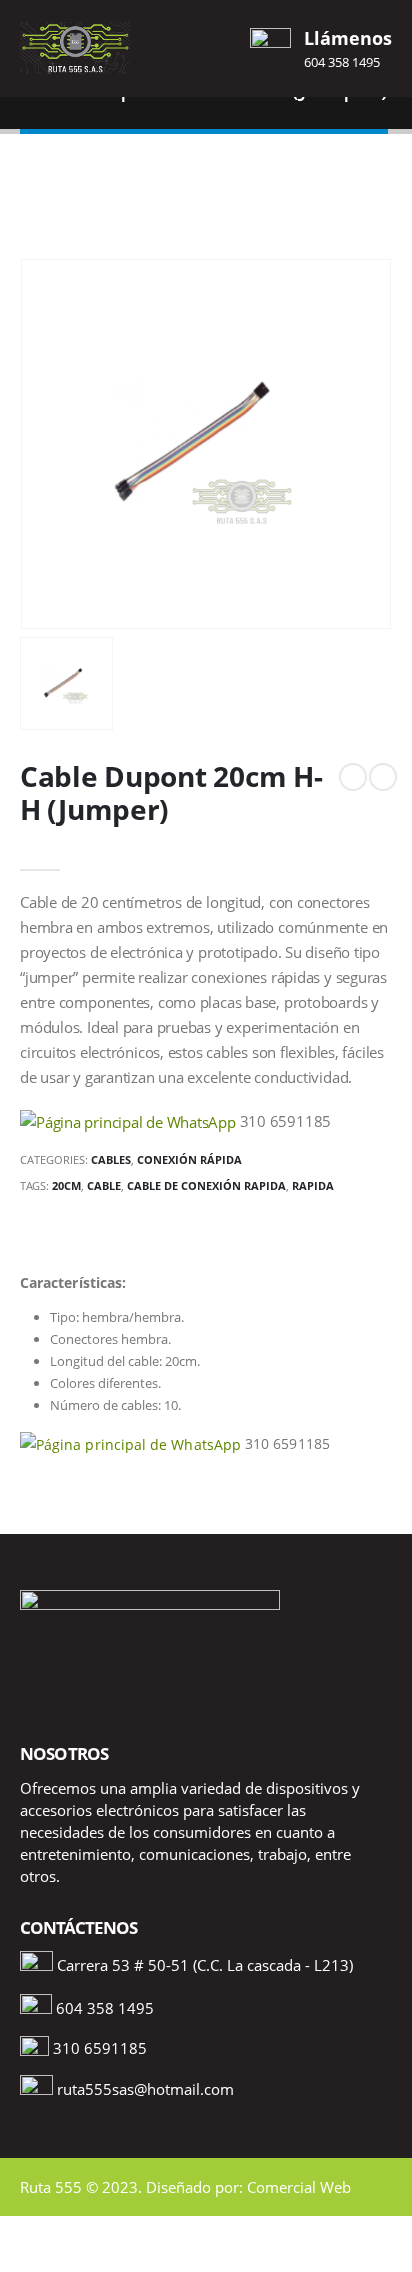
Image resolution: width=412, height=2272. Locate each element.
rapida (313, 1185)
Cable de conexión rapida (206, 1185)
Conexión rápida (189, 1159)
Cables (111, 1159)
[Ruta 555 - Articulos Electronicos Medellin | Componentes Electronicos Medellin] (75, 48)
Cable (104, 1185)
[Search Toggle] (206, 48)
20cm (66, 1185)
